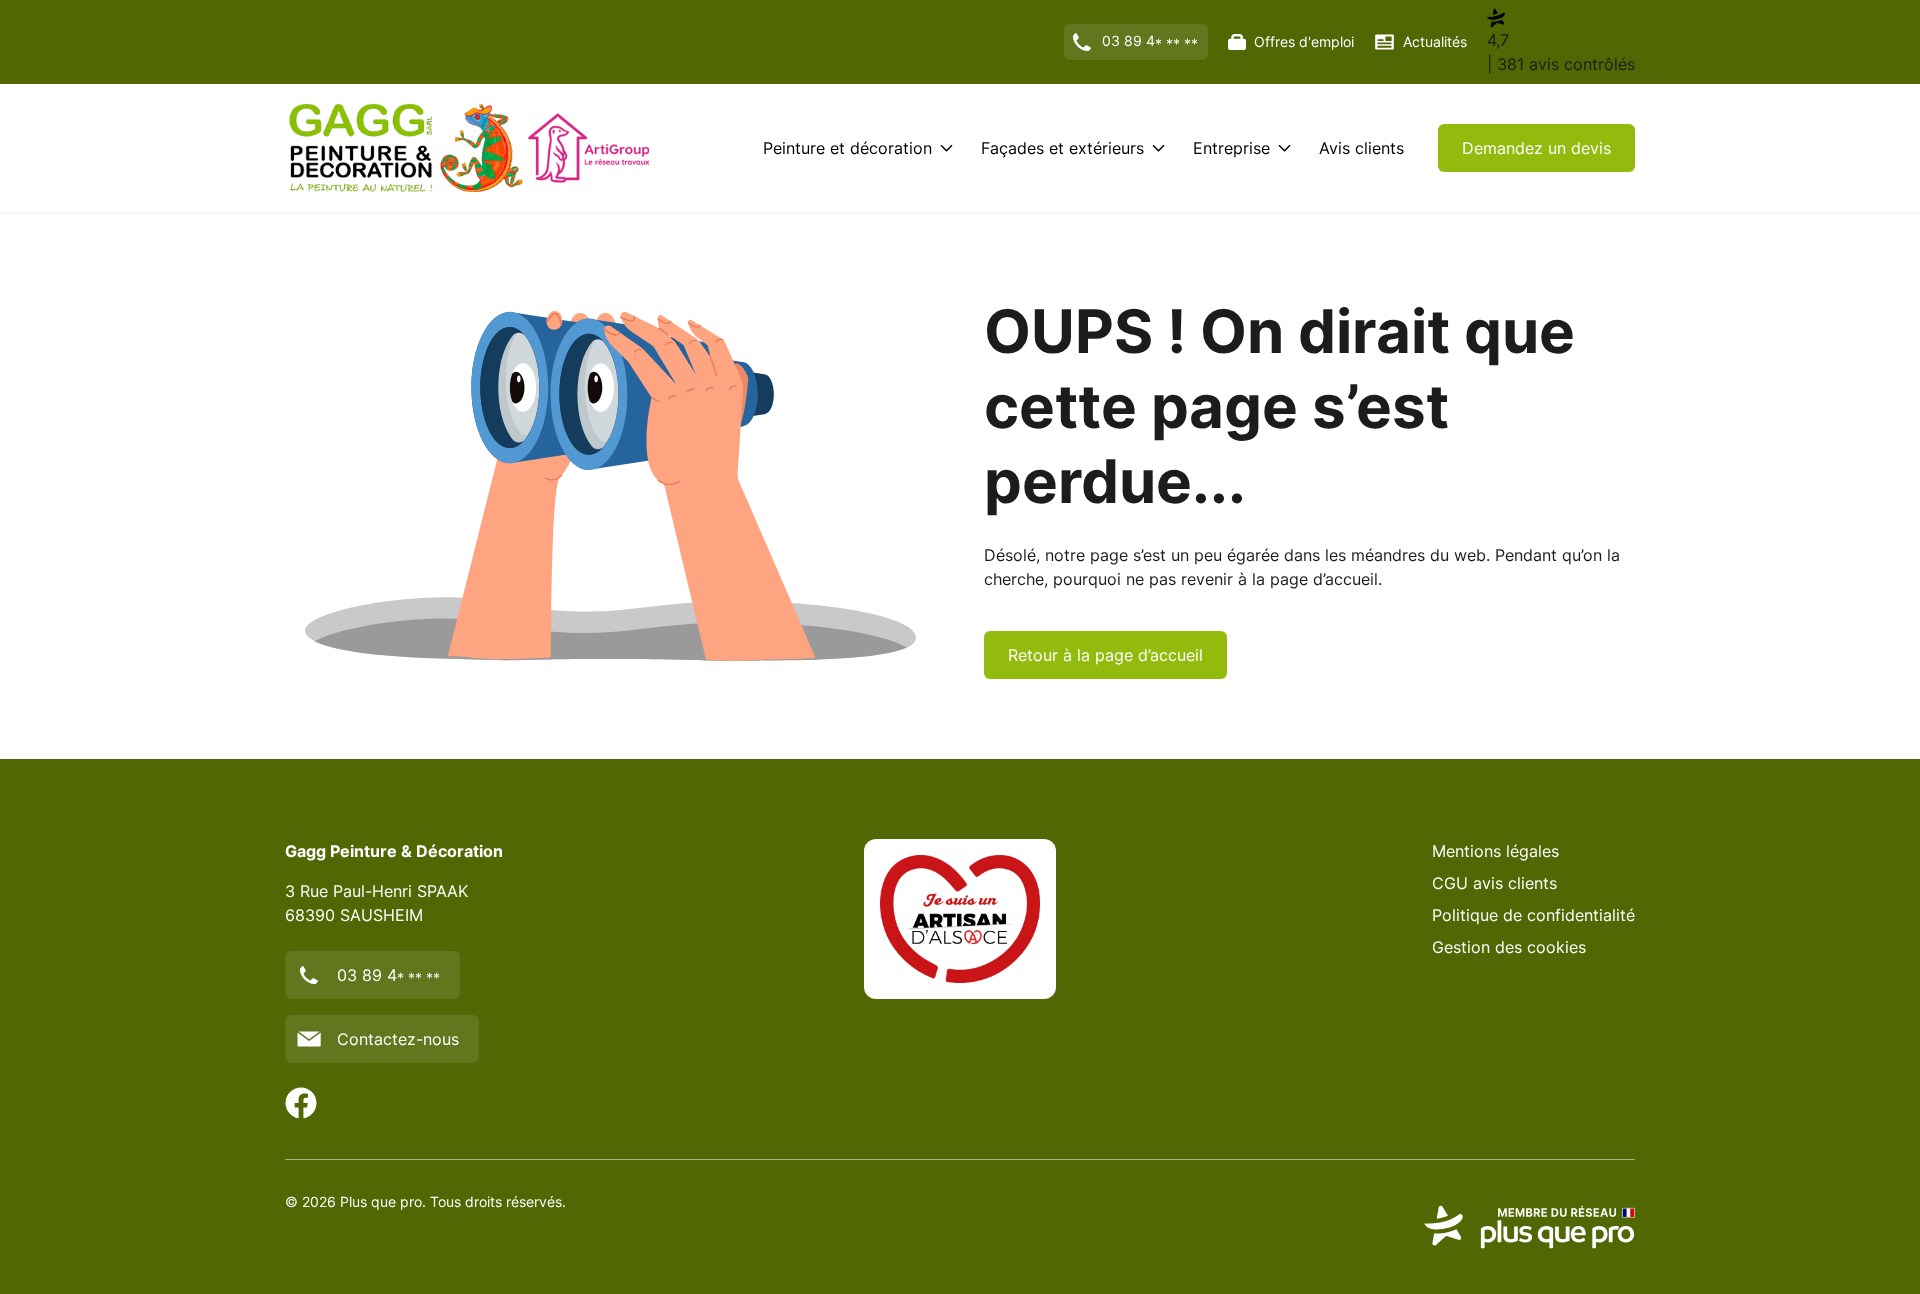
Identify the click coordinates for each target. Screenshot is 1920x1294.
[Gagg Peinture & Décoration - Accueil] (470, 148)
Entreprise (1231, 148)
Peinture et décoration (847, 148)
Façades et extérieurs (1062, 148)
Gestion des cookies (1509, 947)
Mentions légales (1495, 851)
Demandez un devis (1536, 148)
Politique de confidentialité (1533, 915)
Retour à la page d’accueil (1105, 655)
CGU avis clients (1494, 883)
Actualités (1435, 41)
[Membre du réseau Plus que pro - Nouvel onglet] (1529, 1227)
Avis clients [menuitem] (1361, 148)
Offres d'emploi (1304, 41)
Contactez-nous (398, 1039)
